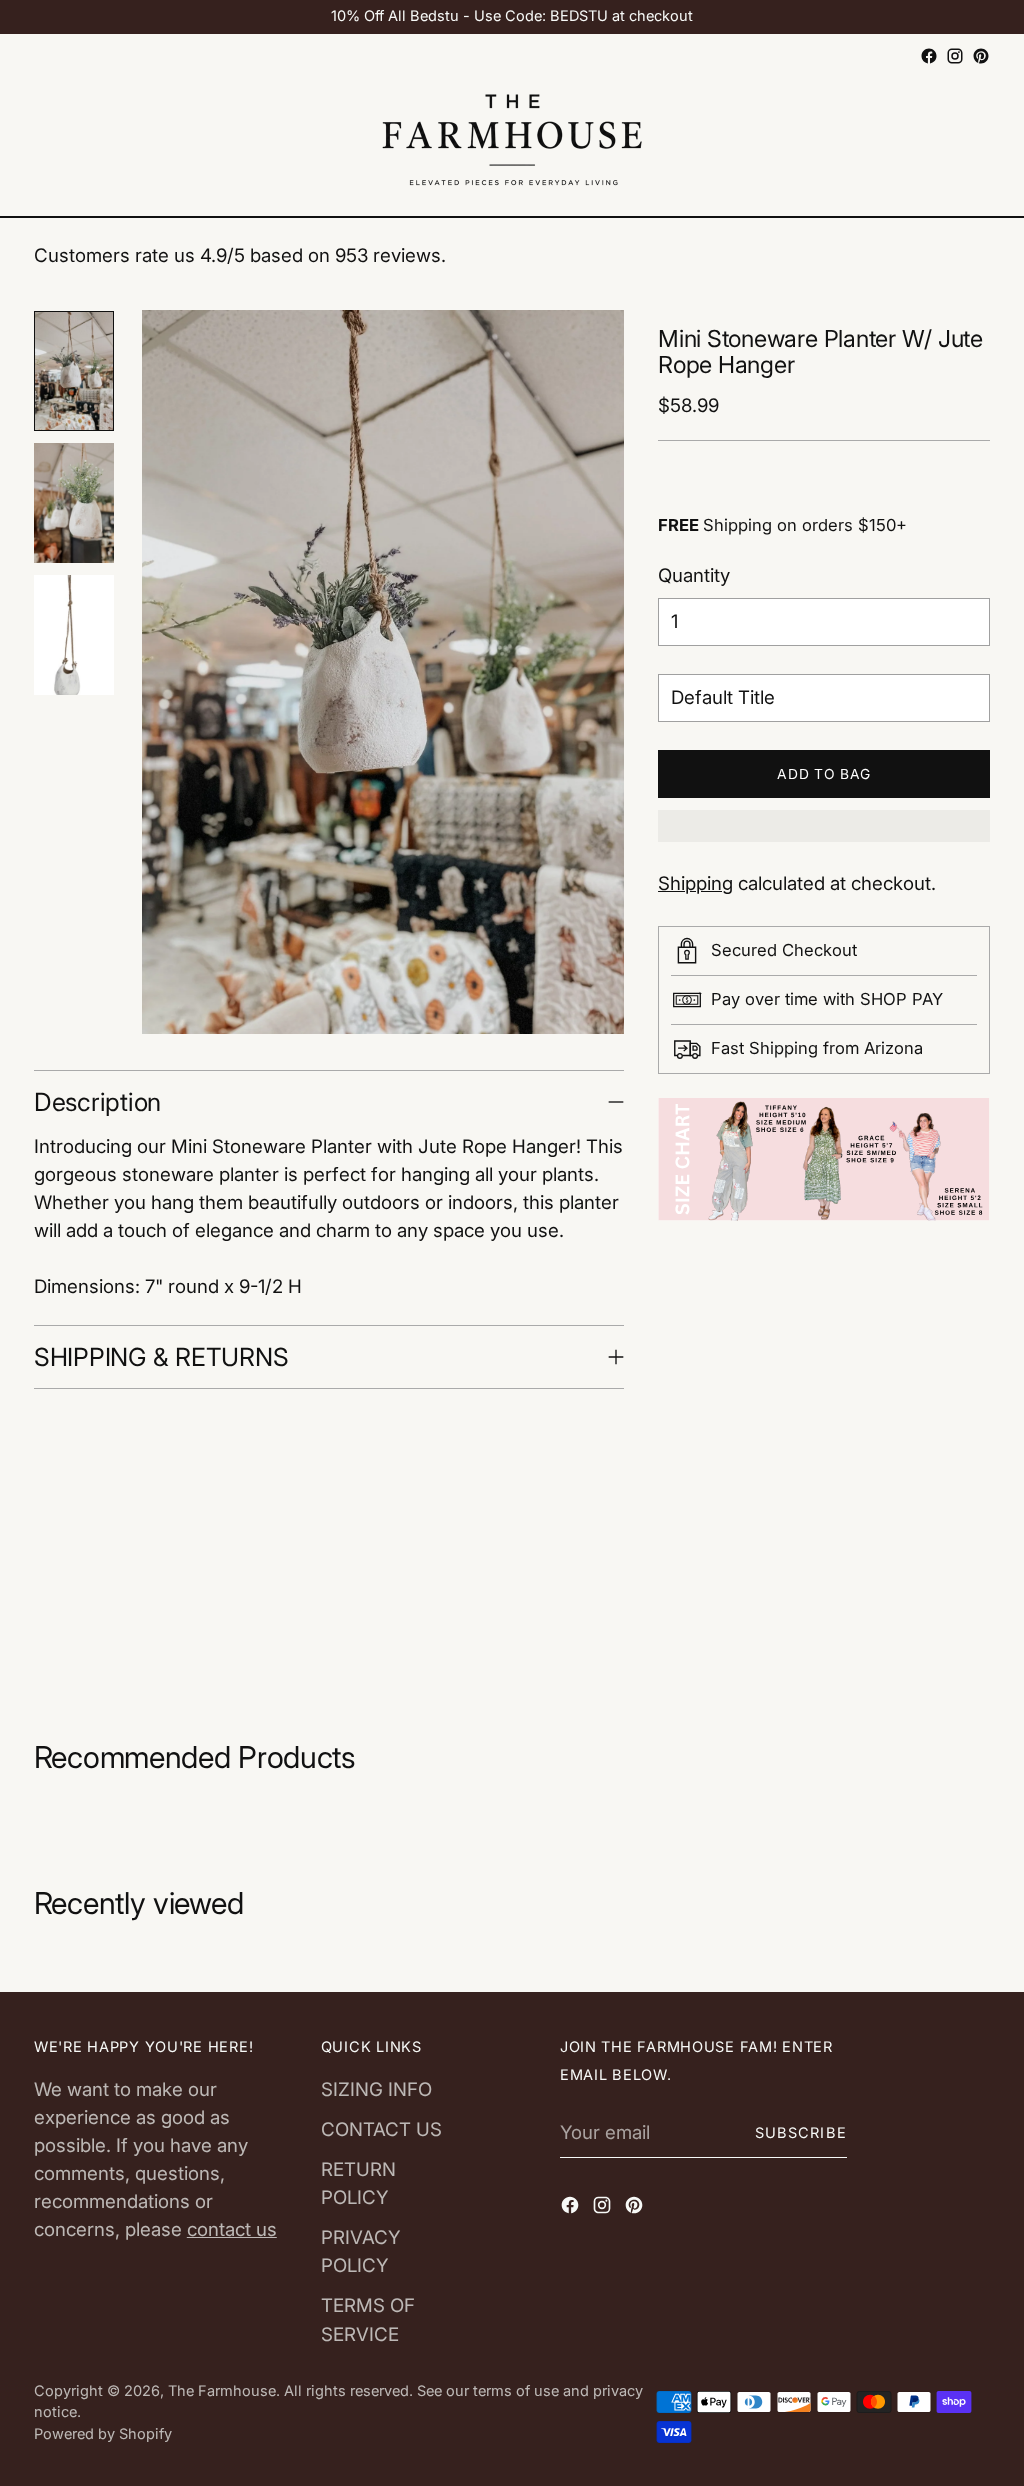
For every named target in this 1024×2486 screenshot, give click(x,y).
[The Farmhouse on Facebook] (929, 56)
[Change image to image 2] (74, 503)
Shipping (695, 883)
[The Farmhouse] (512, 143)
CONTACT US (381, 2129)
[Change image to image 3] (74, 635)
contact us (232, 2229)
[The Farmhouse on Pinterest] (981, 56)
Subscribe (801, 2133)
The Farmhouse (222, 2391)
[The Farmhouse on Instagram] (955, 56)
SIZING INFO (376, 2089)
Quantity (694, 575)
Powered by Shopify (103, 2434)
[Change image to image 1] (74, 371)
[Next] (74, 1019)
